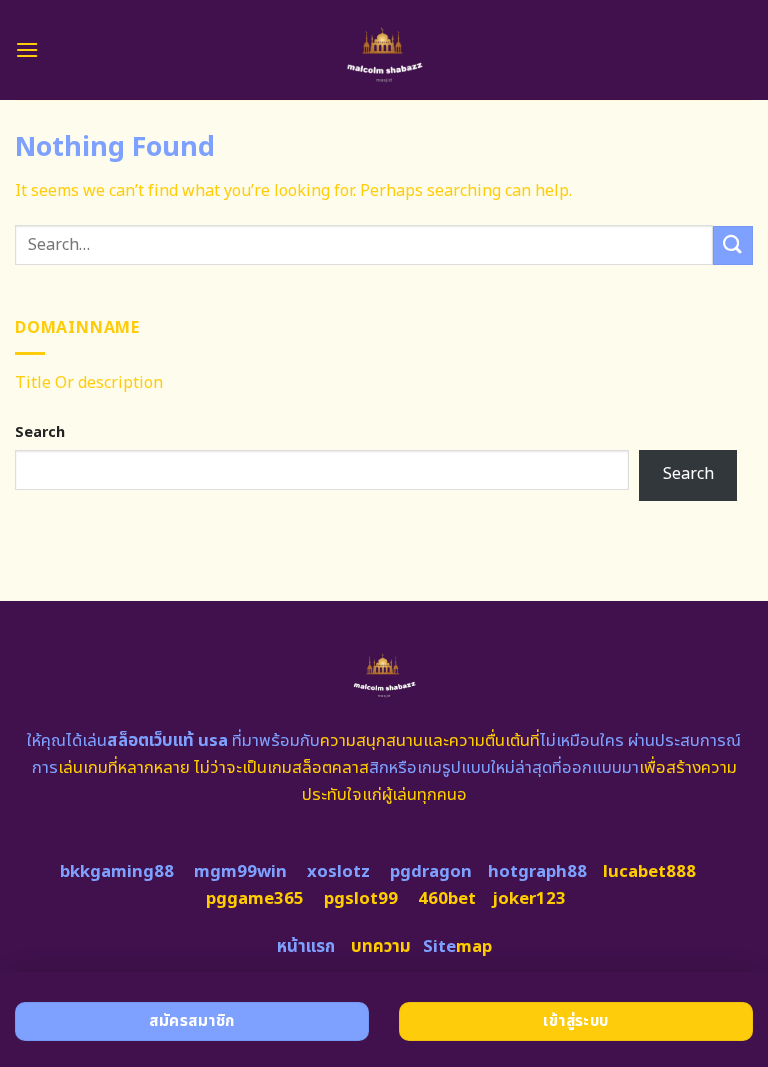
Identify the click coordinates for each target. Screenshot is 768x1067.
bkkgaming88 (117, 872)
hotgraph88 (537, 872)
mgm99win (240, 872)
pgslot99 (361, 899)
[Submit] (733, 245)
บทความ (381, 947)
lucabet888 (649, 872)
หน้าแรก (306, 947)
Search (40, 432)
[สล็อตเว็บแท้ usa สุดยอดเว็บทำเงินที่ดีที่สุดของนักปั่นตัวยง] (384, 50)
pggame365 (255, 899)
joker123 (529, 899)
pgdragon (431, 872)
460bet (447, 899)
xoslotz (338, 872)
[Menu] (27, 49)
